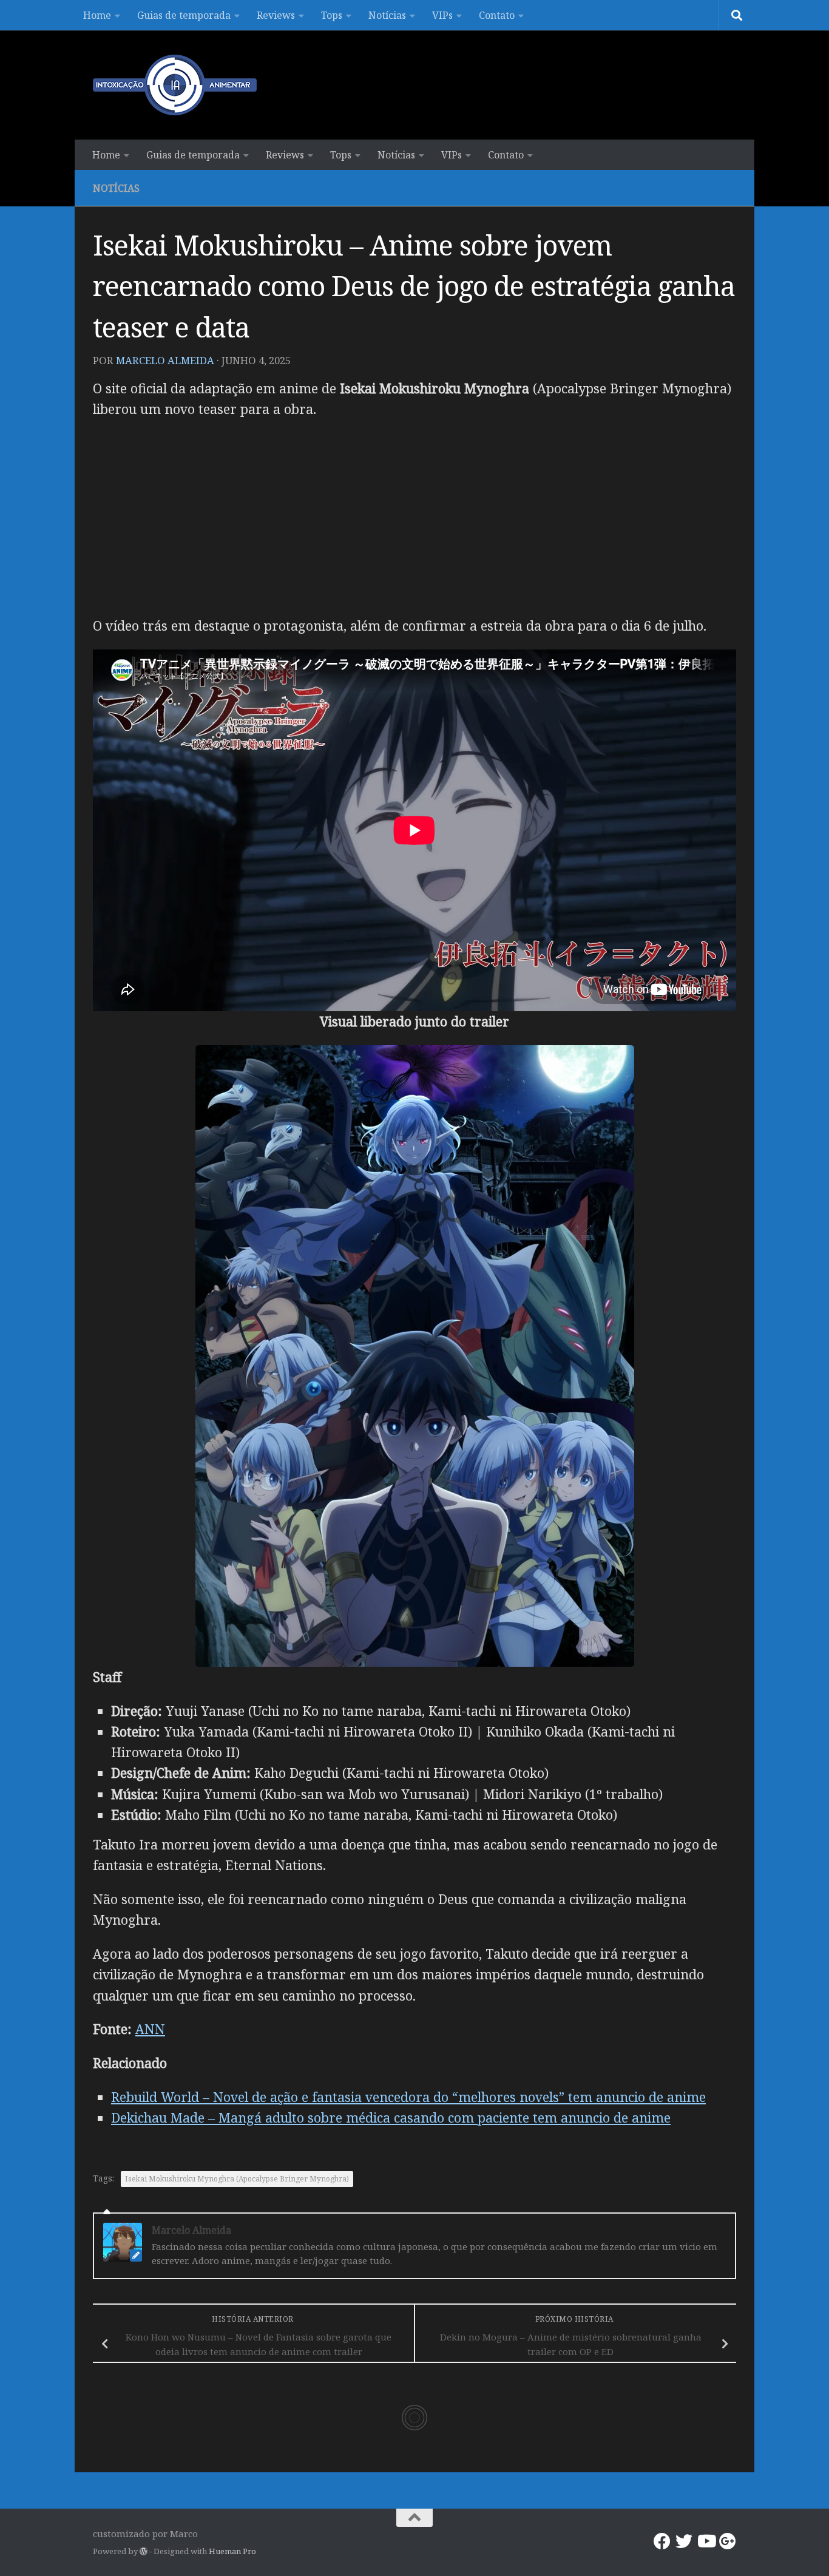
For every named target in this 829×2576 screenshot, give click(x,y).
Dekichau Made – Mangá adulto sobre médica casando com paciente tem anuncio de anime (391, 2117)
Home (97, 15)
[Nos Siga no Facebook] (662, 2541)
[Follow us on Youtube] (706, 2541)
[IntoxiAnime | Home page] (175, 85)
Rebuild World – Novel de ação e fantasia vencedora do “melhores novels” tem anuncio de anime (408, 2097)
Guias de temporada (184, 15)
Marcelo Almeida (165, 360)
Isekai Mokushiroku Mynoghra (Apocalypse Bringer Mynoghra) (237, 2179)
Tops (332, 15)
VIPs (442, 15)
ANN (150, 2029)
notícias (116, 188)
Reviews (276, 15)
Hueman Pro (232, 2551)
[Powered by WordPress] (144, 2551)
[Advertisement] (414, 518)
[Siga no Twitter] (684, 2541)
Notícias (387, 15)
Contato (497, 15)
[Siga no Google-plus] (728, 2541)
